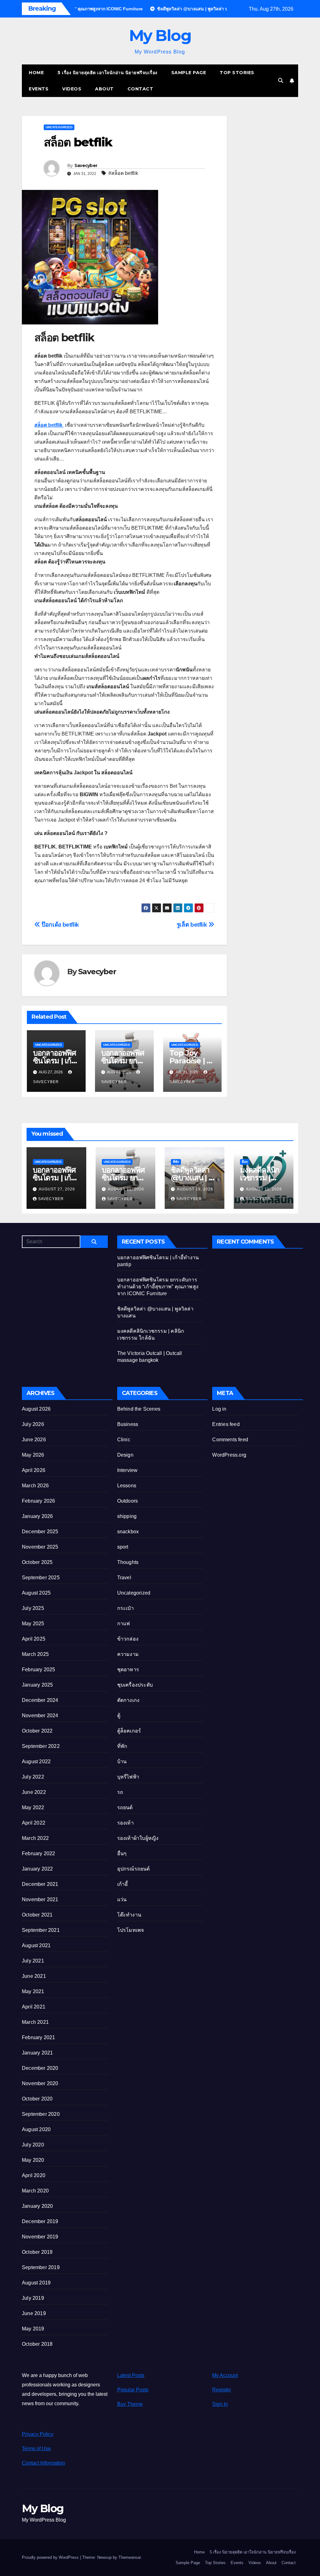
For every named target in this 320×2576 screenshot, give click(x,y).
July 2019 (33, 2298)
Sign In (220, 2404)
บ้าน (122, 1761)
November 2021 (40, 1899)
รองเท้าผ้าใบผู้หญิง (138, 1838)
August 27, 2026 (57, 1189)
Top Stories (237, 73)
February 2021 (39, 2037)
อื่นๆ (245, 1162)
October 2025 (37, 1562)
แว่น (122, 1899)
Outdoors (128, 1501)
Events (39, 89)
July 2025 (33, 1608)
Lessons (127, 1486)
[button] (281, 81)
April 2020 (34, 2175)
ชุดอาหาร (128, 1670)
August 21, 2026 (126, 1189)
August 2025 (36, 1593)
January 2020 (37, 2206)
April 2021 (34, 2007)
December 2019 (40, 2221)
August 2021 (36, 1945)
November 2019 (40, 2237)
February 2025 (39, 1670)
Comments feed (230, 1440)
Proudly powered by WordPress (51, 2557)
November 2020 (40, 2083)
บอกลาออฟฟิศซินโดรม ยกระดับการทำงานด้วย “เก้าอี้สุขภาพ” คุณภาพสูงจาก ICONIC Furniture (158, 1287)
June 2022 (34, 1792)
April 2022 (34, 1823)
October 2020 (37, 2099)
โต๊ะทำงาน (129, 1915)
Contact (140, 89)
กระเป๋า (125, 1608)
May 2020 (33, 2160)
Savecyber (86, 165)
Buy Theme (130, 2404)
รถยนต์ (125, 1807)
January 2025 (37, 1685)
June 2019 (34, 2313)
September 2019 (41, 2267)
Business (128, 1424)
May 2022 (33, 1807)
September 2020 (41, 2114)
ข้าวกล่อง (128, 1639)
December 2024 (40, 1700)
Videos (72, 89)
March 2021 (35, 2022)
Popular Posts (133, 2390)
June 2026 (34, 1440)
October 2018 (37, 2344)
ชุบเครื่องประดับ (135, 1685)
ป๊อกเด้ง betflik (60, 925)
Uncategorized (59, 127)
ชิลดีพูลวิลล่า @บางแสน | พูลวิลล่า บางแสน (194, 1178)
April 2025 (34, 1639)
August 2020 (36, 2129)
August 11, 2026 (264, 1189)
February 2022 (39, 1853)
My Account (225, 2375)
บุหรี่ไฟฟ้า (128, 1777)
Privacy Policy (38, 2434)
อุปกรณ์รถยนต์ (134, 1869)
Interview (127, 1470)
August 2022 (36, 1761)
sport (123, 1547)
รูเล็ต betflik (192, 925)
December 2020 (40, 2068)
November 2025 (40, 1547)
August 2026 (36, 1409)
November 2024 (40, 1716)
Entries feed (226, 1424)
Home (36, 73)
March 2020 (35, 2191)
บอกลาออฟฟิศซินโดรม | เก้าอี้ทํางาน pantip (56, 1061)
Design (125, 1455)
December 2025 (40, 1532)
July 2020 (33, 2145)
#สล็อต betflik (123, 173)
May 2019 (33, 2329)
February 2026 (39, 1501)
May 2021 (33, 1991)
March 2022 (35, 1838)
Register (222, 2390)
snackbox (128, 1532)
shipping (127, 1516)
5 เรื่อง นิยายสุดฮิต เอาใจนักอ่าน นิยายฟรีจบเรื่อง (107, 73)
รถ (120, 1792)
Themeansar (130, 2557)
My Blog (160, 36)
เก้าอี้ (123, 1884)
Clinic (124, 1440)
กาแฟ (124, 1624)
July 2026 (33, 1424)
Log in (219, 1409)
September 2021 (41, 1930)
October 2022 (37, 1731)
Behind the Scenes (139, 1409)
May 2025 (33, 1624)
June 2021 (34, 1976)
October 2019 (37, 2252)
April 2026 (34, 1470)
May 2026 (33, 1455)
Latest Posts (131, 2375)
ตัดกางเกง (128, 1700)
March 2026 (35, 1486)
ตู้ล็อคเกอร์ (129, 1731)
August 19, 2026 (195, 1189)
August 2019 (36, 2283)
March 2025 (35, 1654)
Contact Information (43, 2463)
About (104, 89)
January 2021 (37, 2053)
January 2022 (37, 1869)
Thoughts (128, 1562)
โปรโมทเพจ (131, 1930)
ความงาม (128, 1654)
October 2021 (37, 1915)
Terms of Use (36, 2449)
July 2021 (33, 1961)
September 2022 (41, 1746)
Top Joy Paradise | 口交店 (192, 1061)
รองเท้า (125, 1823)
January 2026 (37, 1516)
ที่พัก (176, 1162)
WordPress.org (229, 1455)
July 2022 (33, 1777)
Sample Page (189, 73)
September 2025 (41, 1578)
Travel (124, 1578)
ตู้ (119, 1716)
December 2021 (40, 1884)
